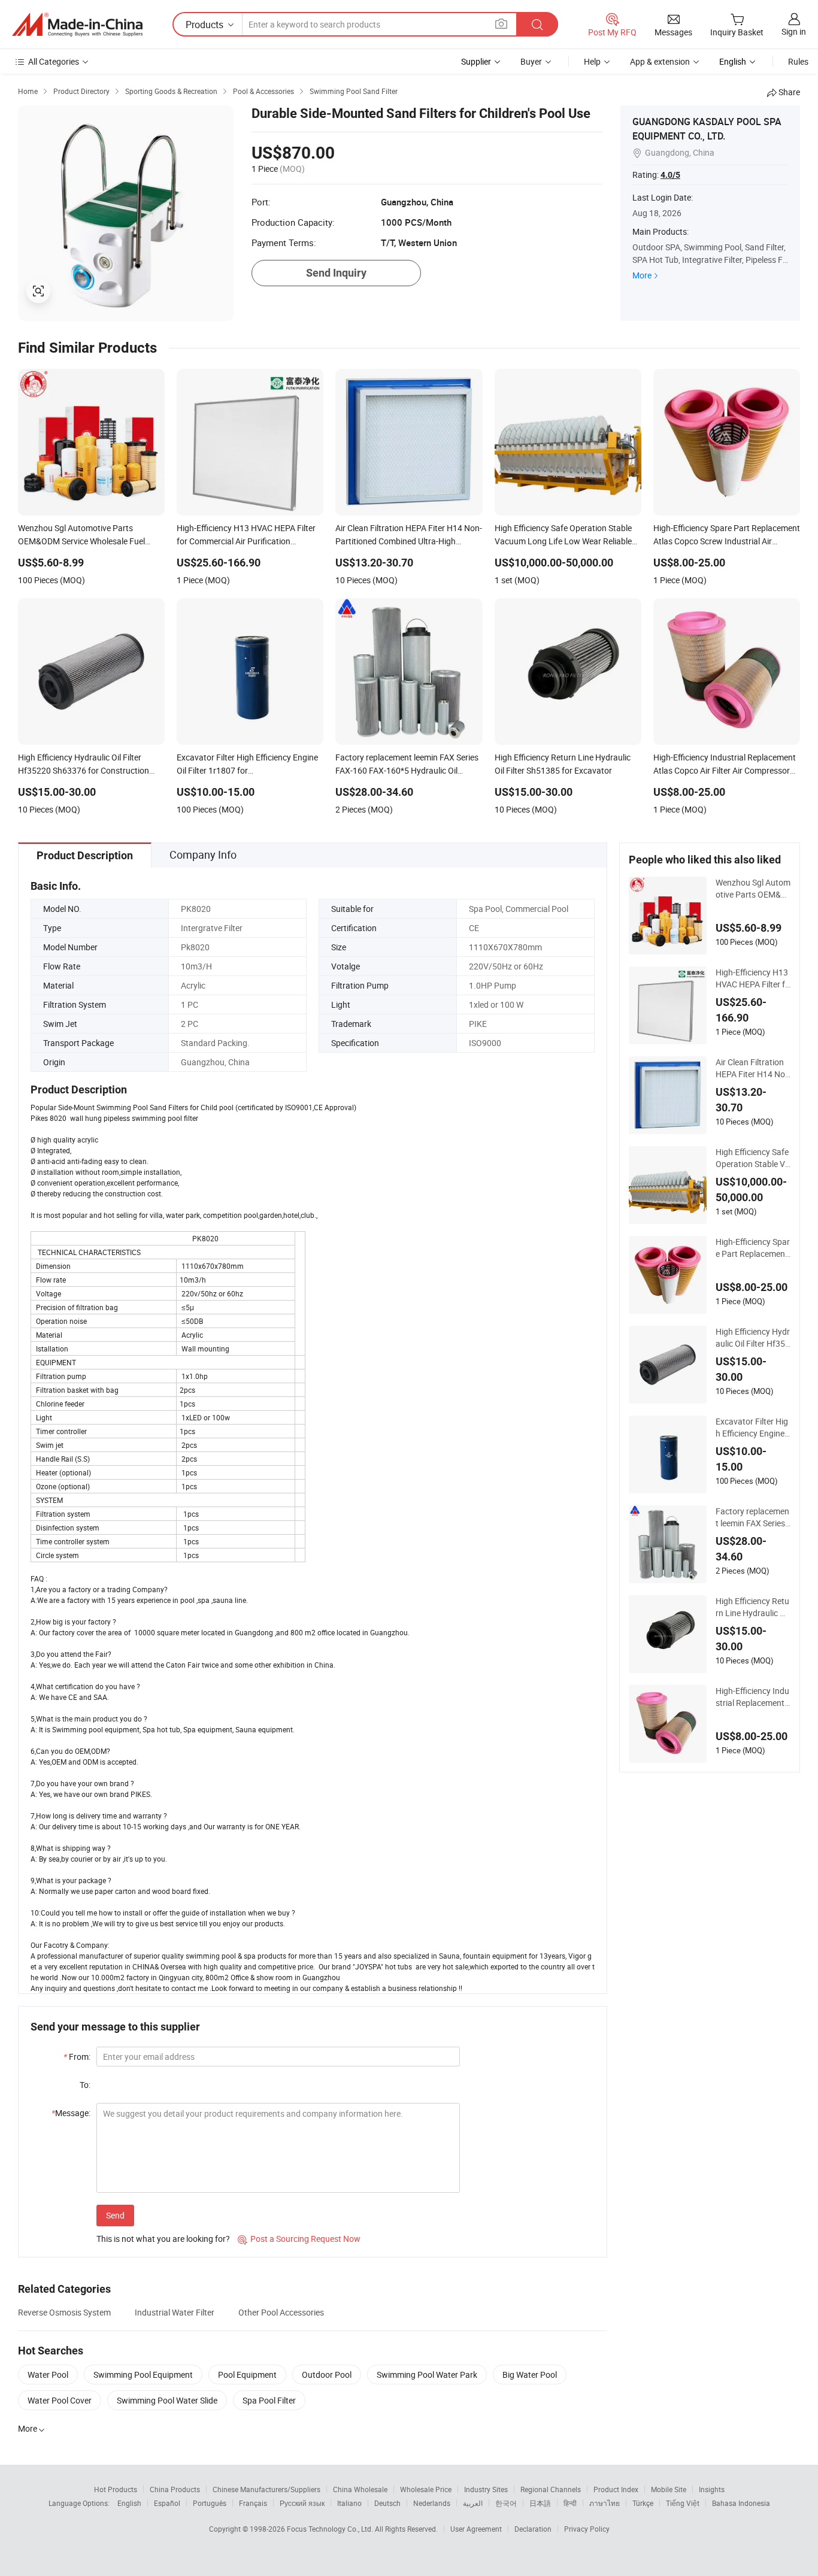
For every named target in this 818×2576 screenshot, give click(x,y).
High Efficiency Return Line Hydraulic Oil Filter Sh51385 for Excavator (752, 1607)
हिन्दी (570, 2503)
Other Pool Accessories (281, 2312)
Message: (71, 2113)
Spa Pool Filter (269, 2400)
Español (167, 2503)
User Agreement (476, 2529)
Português (210, 2503)
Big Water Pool (530, 2375)
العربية (473, 2503)
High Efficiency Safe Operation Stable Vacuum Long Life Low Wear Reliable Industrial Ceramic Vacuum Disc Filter (753, 1158)
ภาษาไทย (605, 2503)
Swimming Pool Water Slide (167, 2400)
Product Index (616, 2489)
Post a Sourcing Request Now (299, 2239)
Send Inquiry (336, 273)
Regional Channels (551, 2489)
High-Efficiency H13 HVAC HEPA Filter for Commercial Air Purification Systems (753, 978)
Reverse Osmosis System (64, 2312)
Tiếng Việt (683, 2503)
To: (85, 2085)
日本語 (540, 2503)
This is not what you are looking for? (163, 2239)
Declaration (533, 2529)
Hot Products (116, 2489)
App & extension (660, 61)
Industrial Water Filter (175, 2312)
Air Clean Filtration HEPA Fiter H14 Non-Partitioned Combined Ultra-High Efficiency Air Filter (753, 1068)
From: (77, 2057)
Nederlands (432, 2503)
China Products (175, 2489)
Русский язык (302, 2503)
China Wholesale (360, 2489)
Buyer (531, 61)
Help (592, 61)
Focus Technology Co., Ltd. (331, 2529)
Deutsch (387, 2503)
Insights (712, 2489)
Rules (798, 61)
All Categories (54, 61)
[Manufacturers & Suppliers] (77, 25)
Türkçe (643, 2503)
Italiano (349, 2503)
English (129, 2503)
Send (115, 2215)
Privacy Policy (587, 2529)
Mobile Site (669, 2489)
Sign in (794, 31)
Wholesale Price (426, 2489)
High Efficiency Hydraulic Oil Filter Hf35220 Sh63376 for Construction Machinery (753, 1338)
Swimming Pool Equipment (143, 2375)
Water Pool (48, 2375)
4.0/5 (670, 175)
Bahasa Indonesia (741, 2503)
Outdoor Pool (327, 2375)
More (642, 275)
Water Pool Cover (60, 2400)
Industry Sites (486, 2489)
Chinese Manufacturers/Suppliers (266, 2489)
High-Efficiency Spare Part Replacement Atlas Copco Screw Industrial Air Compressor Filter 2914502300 (753, 1248)
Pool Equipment (247, 2375)
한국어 (506, 2503)
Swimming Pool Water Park (427, 2375)
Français (253, 2503)
